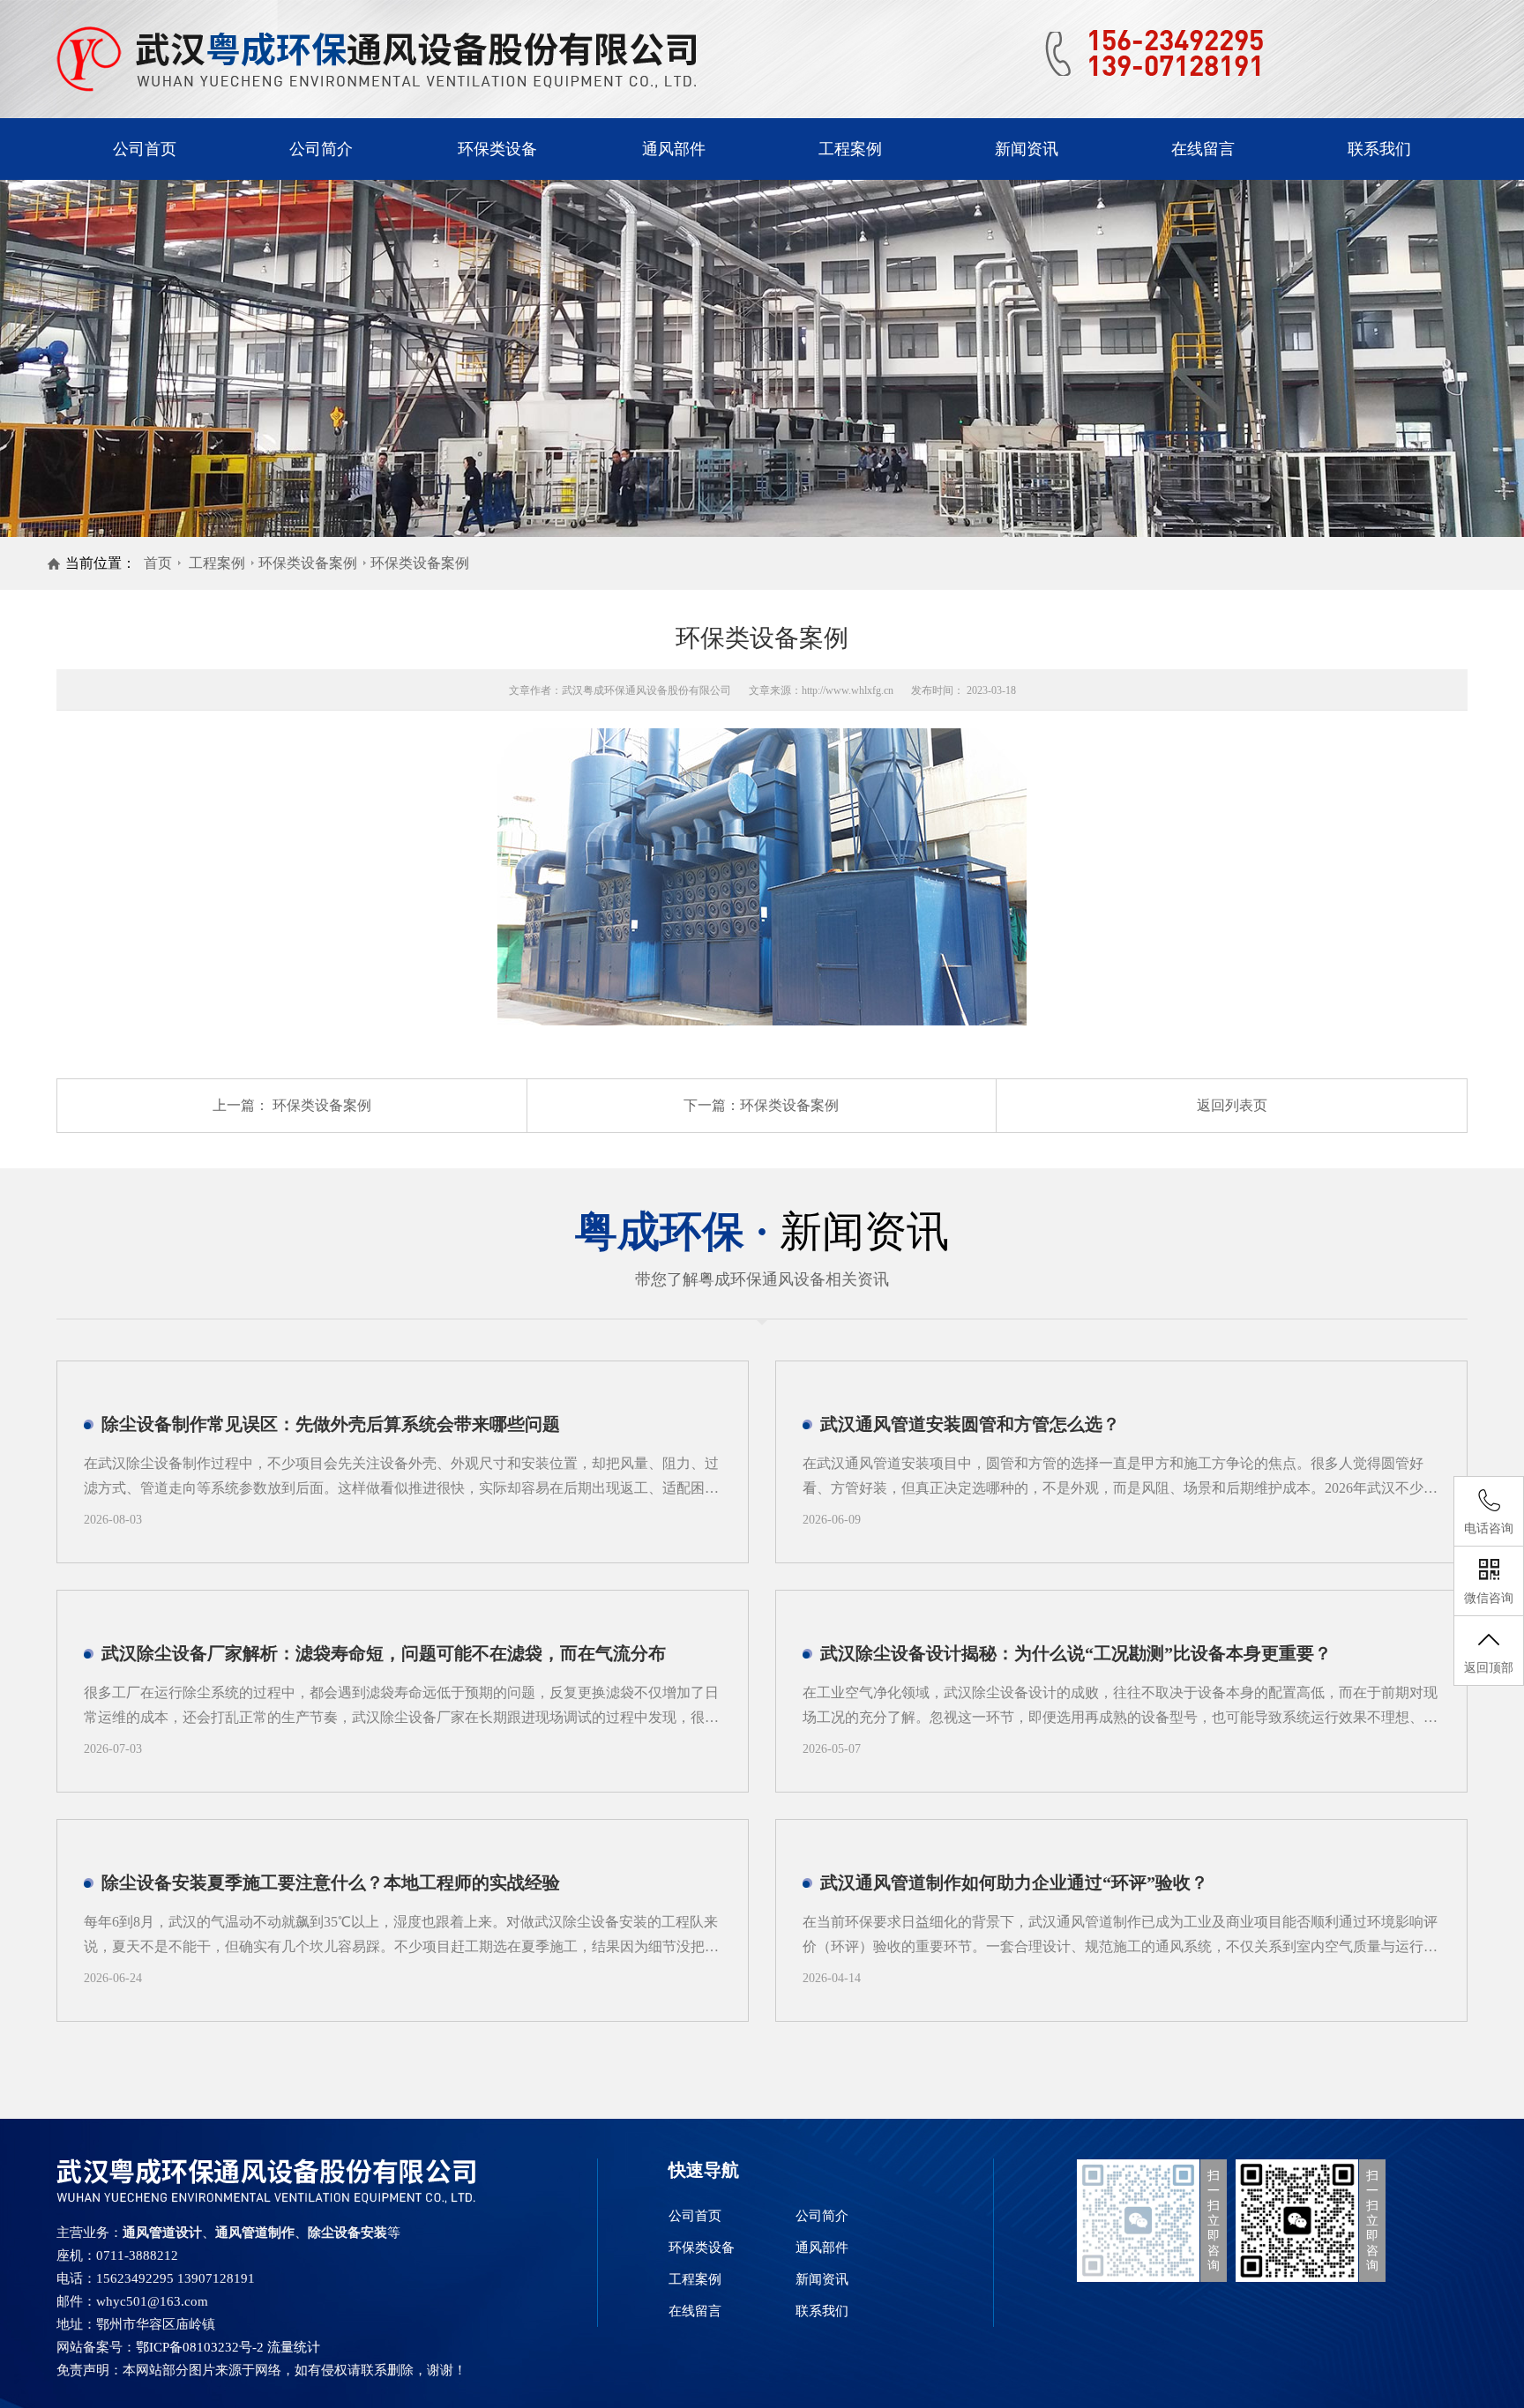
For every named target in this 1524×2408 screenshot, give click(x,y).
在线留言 (1203, 149)
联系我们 (1379, 149)
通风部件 (674, 149)
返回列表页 (1232, 1105)
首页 (158, 563)
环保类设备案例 (308, 563)
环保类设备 (497, 149)
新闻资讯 (1027, 149)
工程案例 (850, 149)
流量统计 (294, 2347)
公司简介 (321, 149)
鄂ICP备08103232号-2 (200, 2347)
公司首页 (145, 149)
